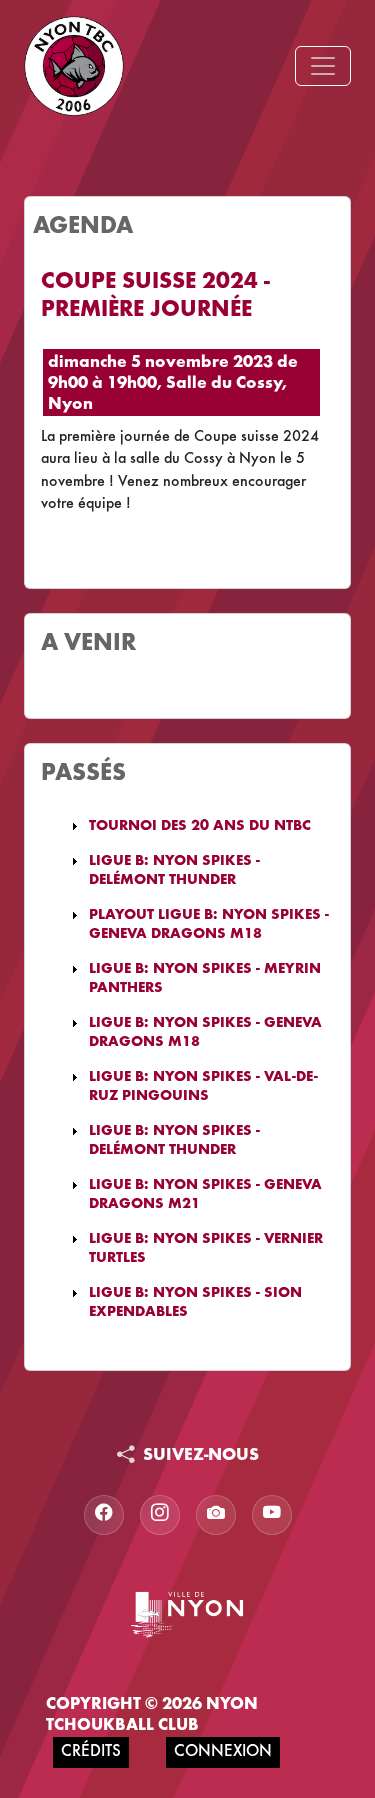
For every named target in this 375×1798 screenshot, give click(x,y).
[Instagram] (160, 1515)
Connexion (223, 1752)
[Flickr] (216, 1515)
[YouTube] (272, 1515)
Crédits (91, 1752)
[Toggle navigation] (323, 66)
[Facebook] (104, 1515)
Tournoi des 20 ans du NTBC (200, 826)
